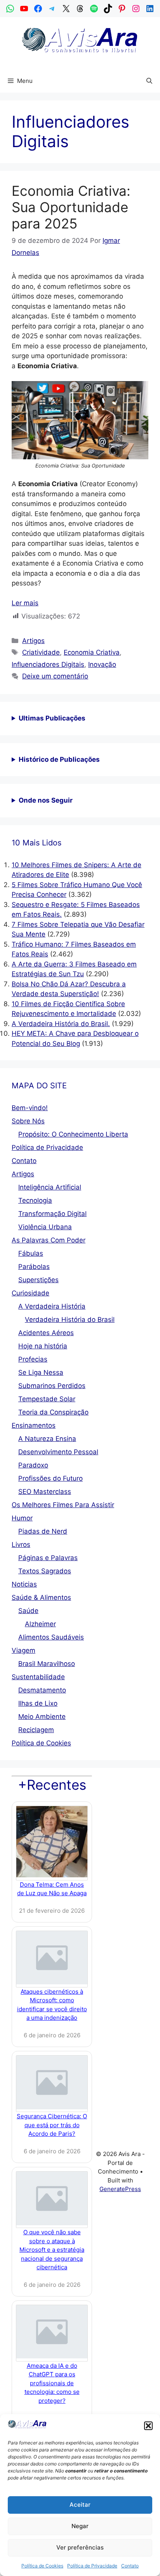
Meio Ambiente (42, 1717)
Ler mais (25, 603)
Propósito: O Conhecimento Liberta (73, 1134)
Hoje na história (43, 1346)
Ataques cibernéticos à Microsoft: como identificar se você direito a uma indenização (52, 2005)
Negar (80, 2526)
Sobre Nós (28, 1121)
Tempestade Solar (47, 1399)
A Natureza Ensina (47, 1439)
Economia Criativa (92, 652)
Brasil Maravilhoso (47, 1664)
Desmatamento (42, 1690)
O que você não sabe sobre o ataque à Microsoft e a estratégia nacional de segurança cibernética (52, 2250)
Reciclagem (36, 1730)
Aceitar (80, 2505)
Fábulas (31, 1253)
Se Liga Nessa (41, 1372)
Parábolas (34, 1267)
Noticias (24, 1584)
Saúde (28, 1611)
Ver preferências (80, 2547)
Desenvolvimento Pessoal (58, 1452)
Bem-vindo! (30, 1108)
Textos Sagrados (45, 1571)
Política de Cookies (42, 2566)
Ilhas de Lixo (38, 1703)
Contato (130, 2566)
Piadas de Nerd (43, 1531)
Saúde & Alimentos (41, 1597)
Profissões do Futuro (50, 1478)
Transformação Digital (52, 1214)
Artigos (33, 641)
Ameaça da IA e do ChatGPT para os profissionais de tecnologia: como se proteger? (52, 2383)
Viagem (23, 1650)
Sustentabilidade (38, 1677)
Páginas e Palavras (48, 1558)
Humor (22, 1518)
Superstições (38, 1280)
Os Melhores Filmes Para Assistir (63, 1505)
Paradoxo (33, 1465)
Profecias (33, 1359)
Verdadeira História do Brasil (70, 1320)
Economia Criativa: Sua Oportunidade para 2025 (71, 207)
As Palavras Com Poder (49, 1240)
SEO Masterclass (45, 1492)
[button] (148, 2426)
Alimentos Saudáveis (51, 1637)
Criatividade (41, 652)
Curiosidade (30, 1293)
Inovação (102, 664)
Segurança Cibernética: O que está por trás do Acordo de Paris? (52, 2125)
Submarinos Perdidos (52, 1386)
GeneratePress (120, 2189)
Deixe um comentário (55, 676)
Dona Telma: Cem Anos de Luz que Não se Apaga (52, 1889)
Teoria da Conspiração (53, 1412)
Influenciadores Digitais (48, 664)
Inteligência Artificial (50, 1187)
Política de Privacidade (92, 2566)
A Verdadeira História (52, 1306)
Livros (21, 1545)
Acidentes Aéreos (46, 1333)
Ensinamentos (34, 1425)
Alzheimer (40, 1624)
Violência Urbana (45, 1227)
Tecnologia (35, 1200)
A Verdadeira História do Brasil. (61, 1024)
